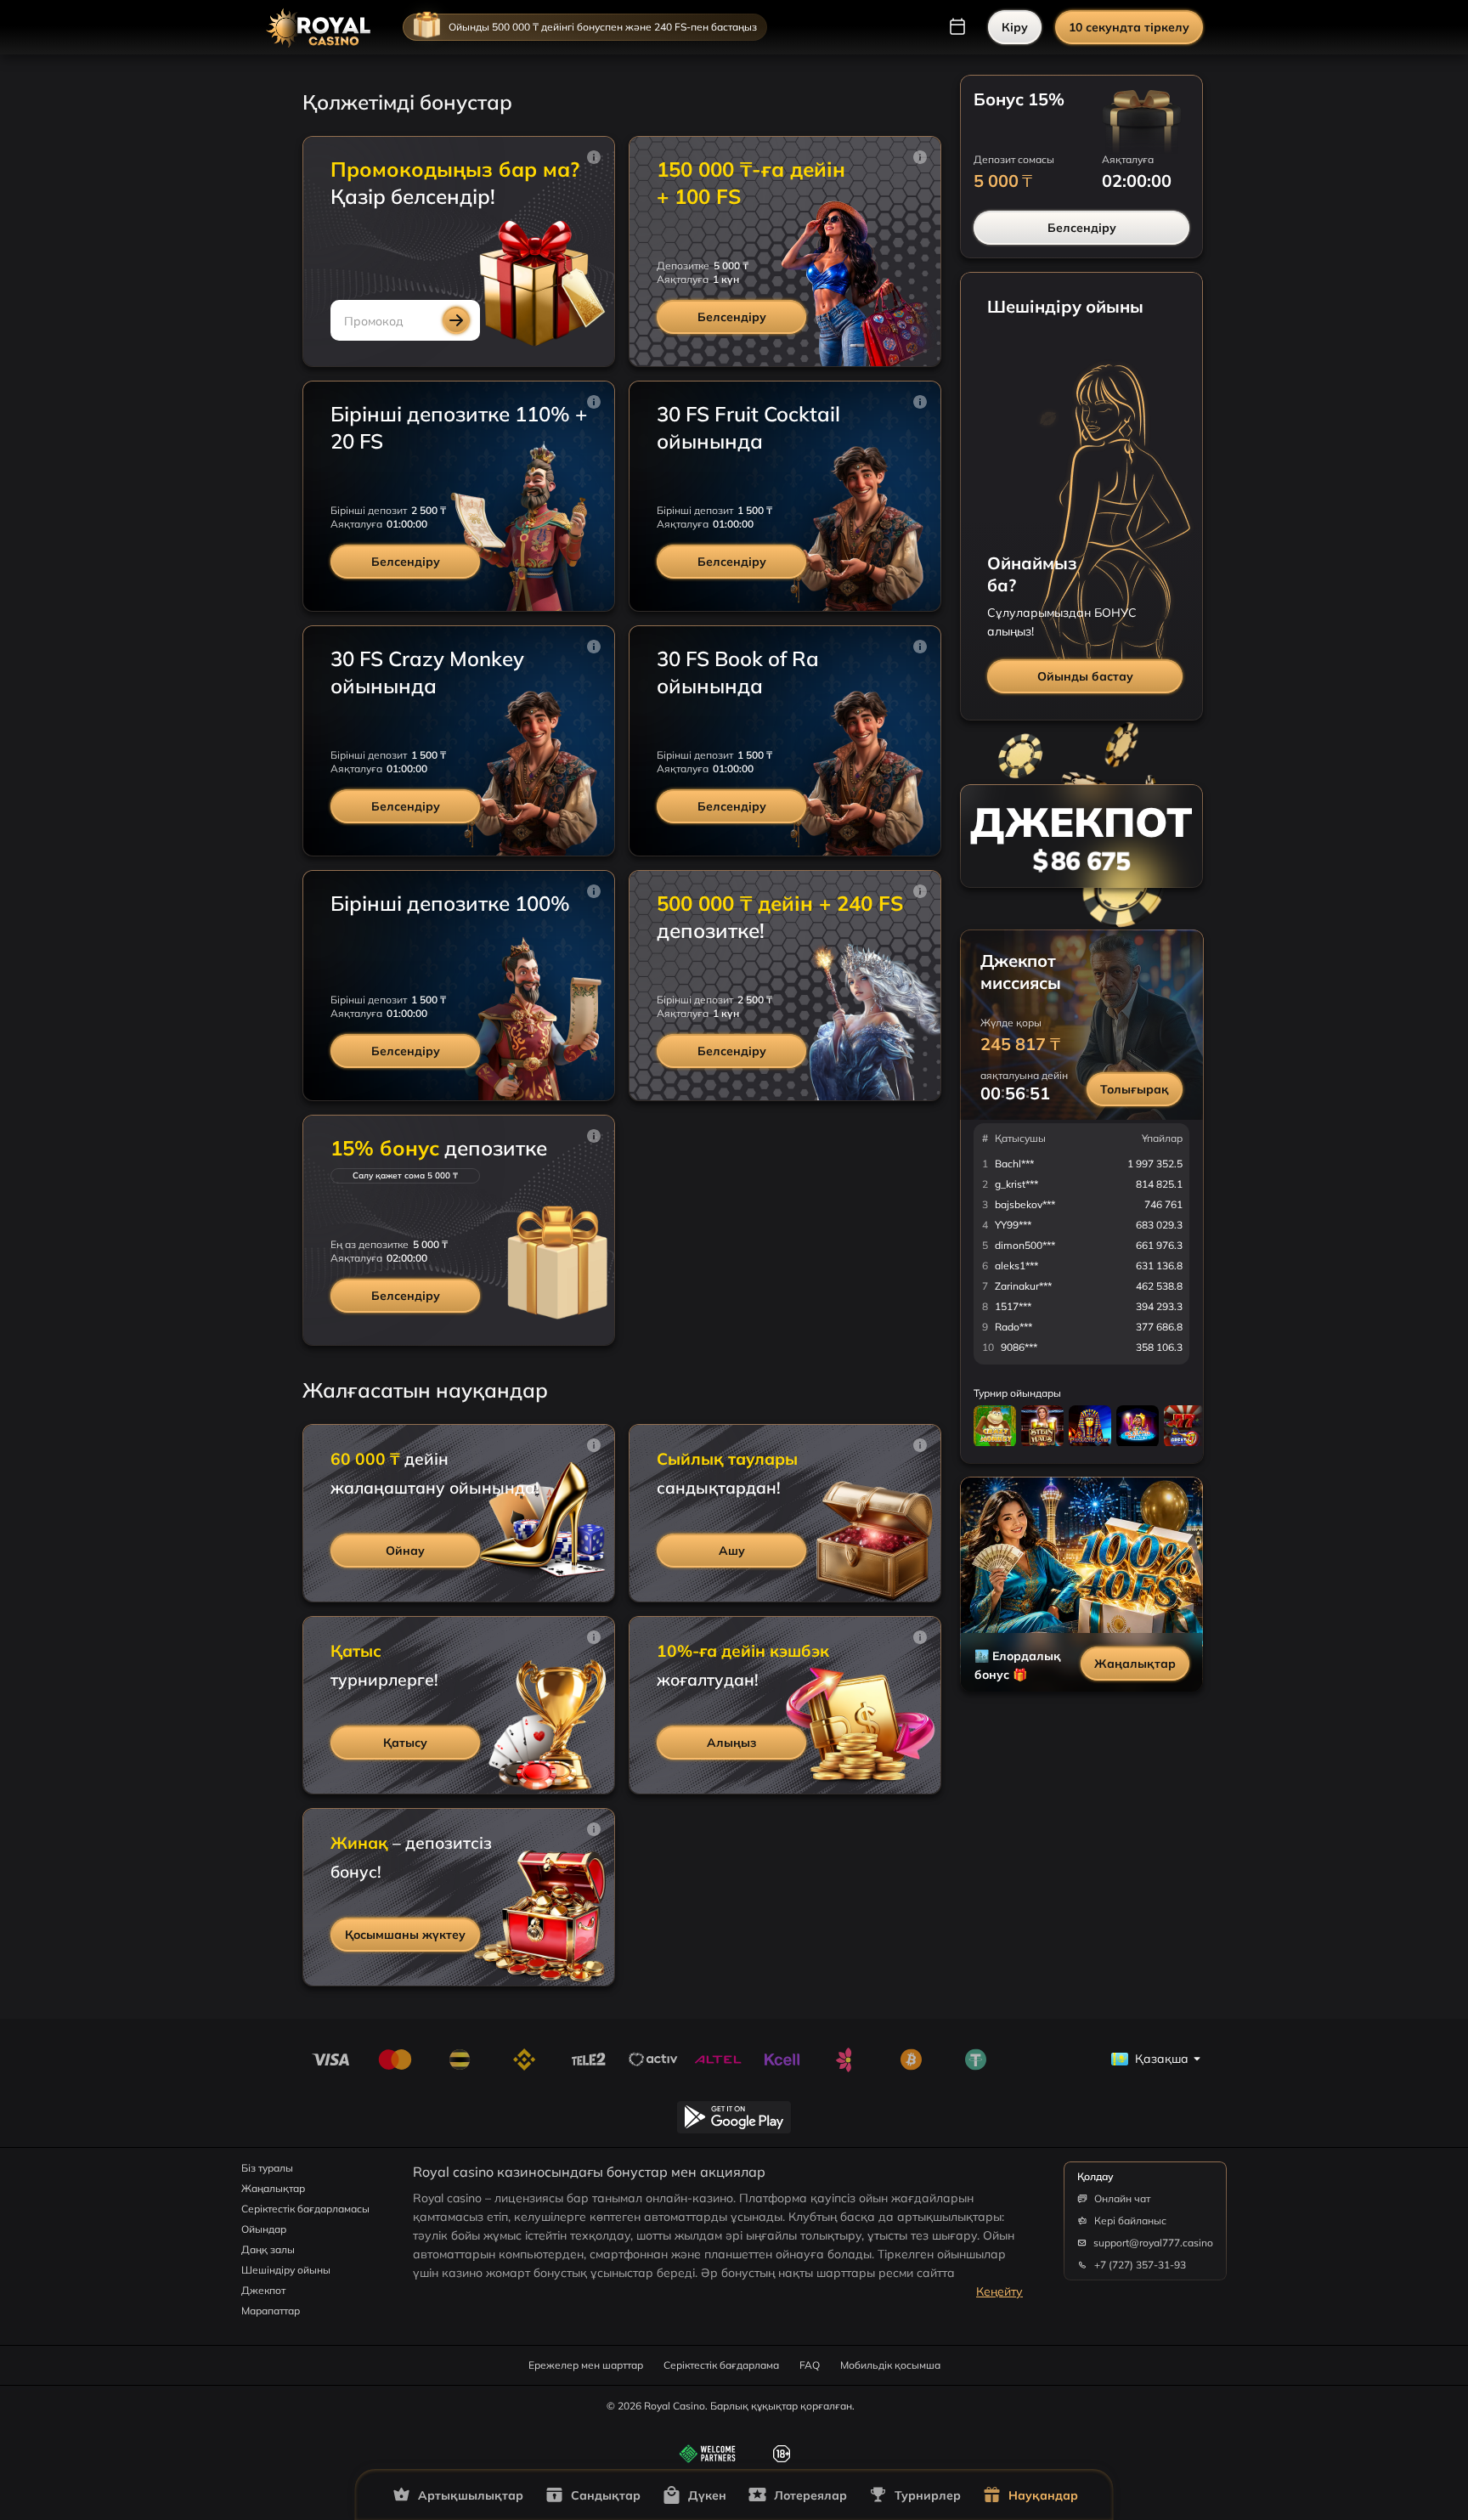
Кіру (1015, 27)
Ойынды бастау (1085, 676)
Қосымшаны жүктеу (405, 1935)
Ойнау (405, 1551)
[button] (594, 157)
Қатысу (405, 1743)
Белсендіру (732, 317)
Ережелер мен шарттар (586, 2365)
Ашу (732, 1551)
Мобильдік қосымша (890, 2365)
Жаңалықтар (1135, 1664)
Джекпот (263, 2290)
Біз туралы (267, 2168)
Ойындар (264, 2229)
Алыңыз (731, 1743)
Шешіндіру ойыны (286, 2270)
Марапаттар (271, 2311)
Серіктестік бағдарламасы (305, 2209)
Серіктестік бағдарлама (721, 2365)
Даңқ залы (268, 2249)
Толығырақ (1135, 1089)
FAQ (810, 2365)
